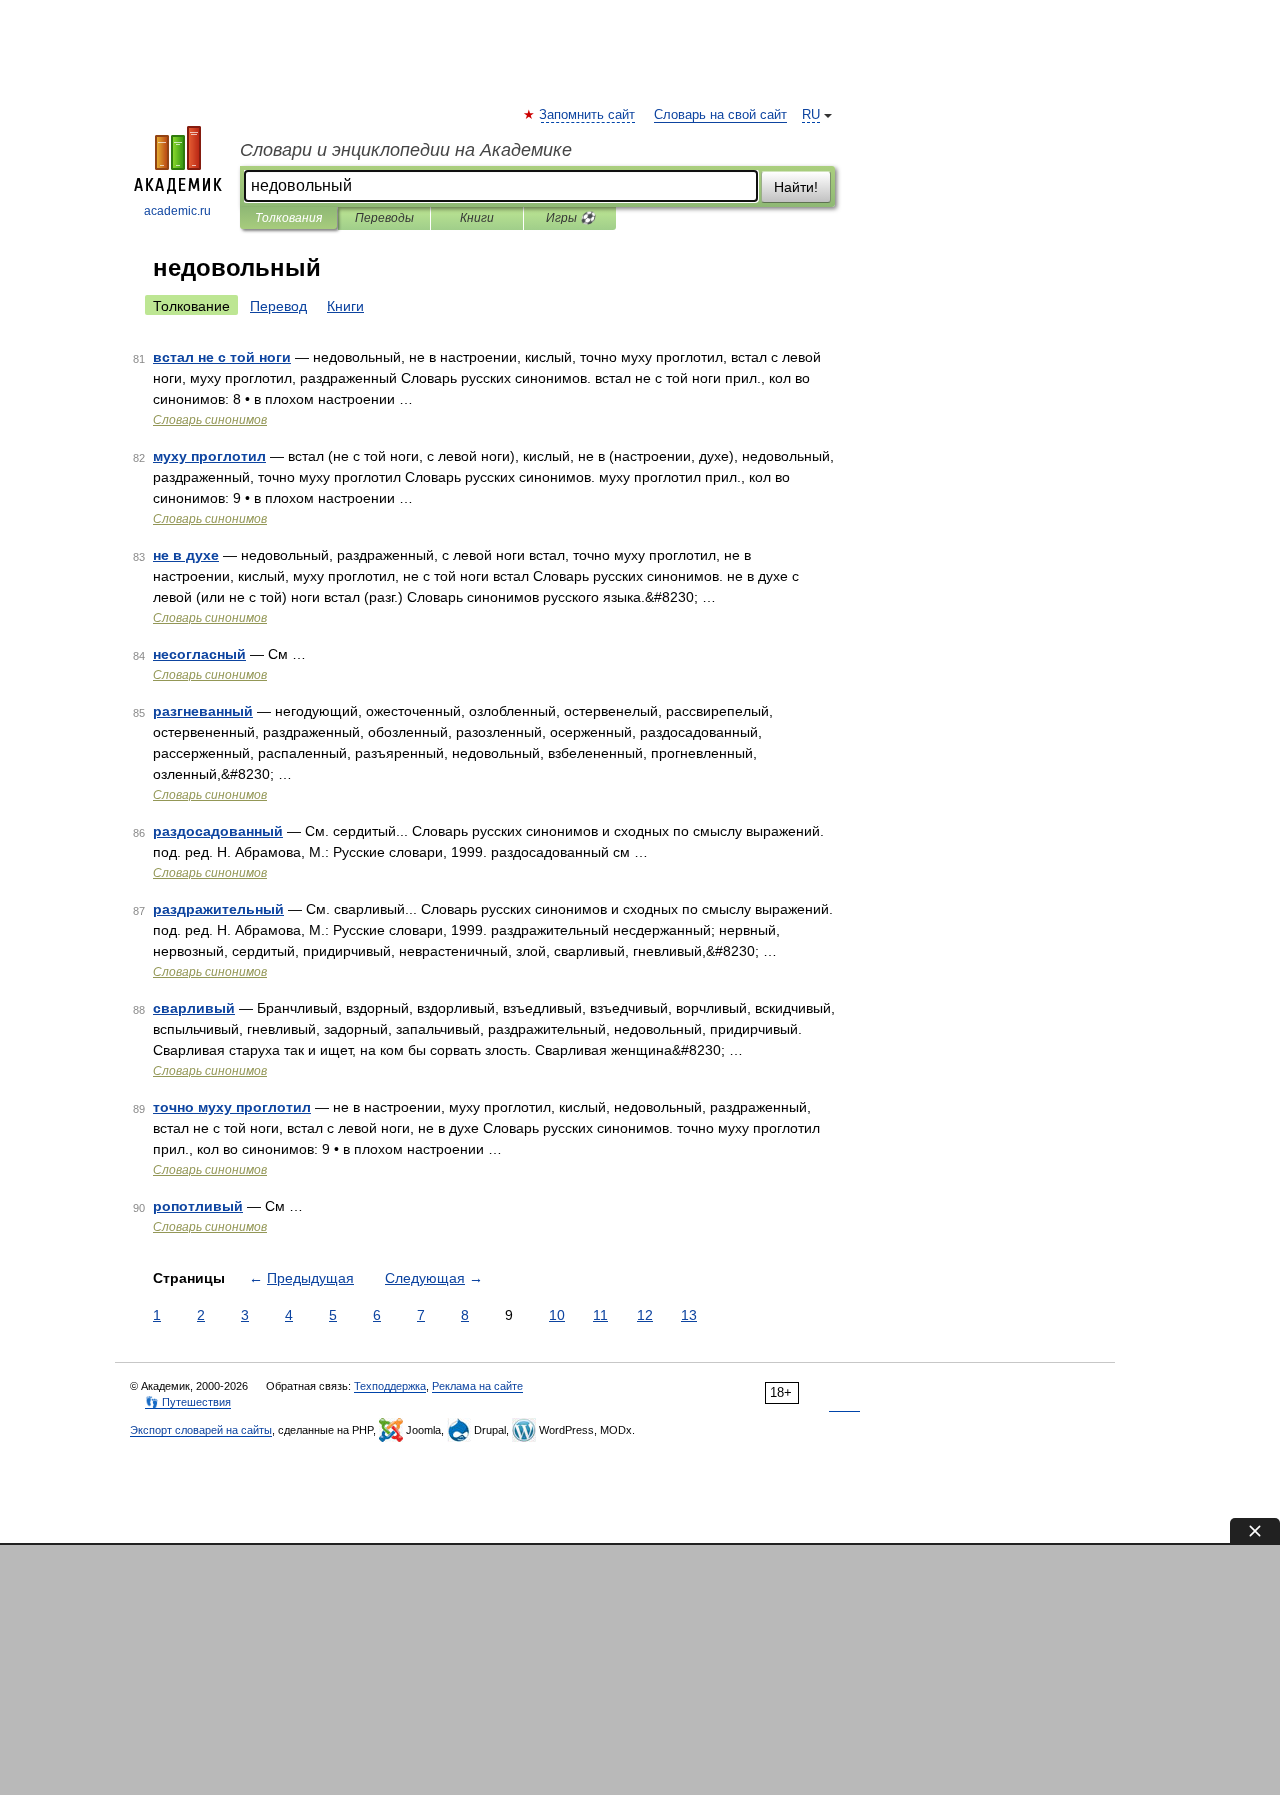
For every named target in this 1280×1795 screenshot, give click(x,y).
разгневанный (203, 711)
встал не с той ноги (222, 357)
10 (557, 1315)
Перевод (278, 306)
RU (811, 115)
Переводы (384, 218)
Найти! (796, 187)
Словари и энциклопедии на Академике (406, 150)
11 (600, 1315)
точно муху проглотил (232, 1107)
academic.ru (177, 211)
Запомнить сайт (588, 115)
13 (689, 1315)
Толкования (288, 218)
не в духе (186, 555)
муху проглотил (209, 456)
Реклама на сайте (477, 1386)
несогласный (199, 654)
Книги (477, 218)
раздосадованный (218, 831)
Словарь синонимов (210, 420)
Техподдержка (390, 1386)
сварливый (194, 1008)
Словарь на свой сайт (720, 115)
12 (645, 1315)
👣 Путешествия (188, 1402)
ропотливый (198, 1206)
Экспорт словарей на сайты (201, 1430)
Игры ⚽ (570, 218)
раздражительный (218, 909)
